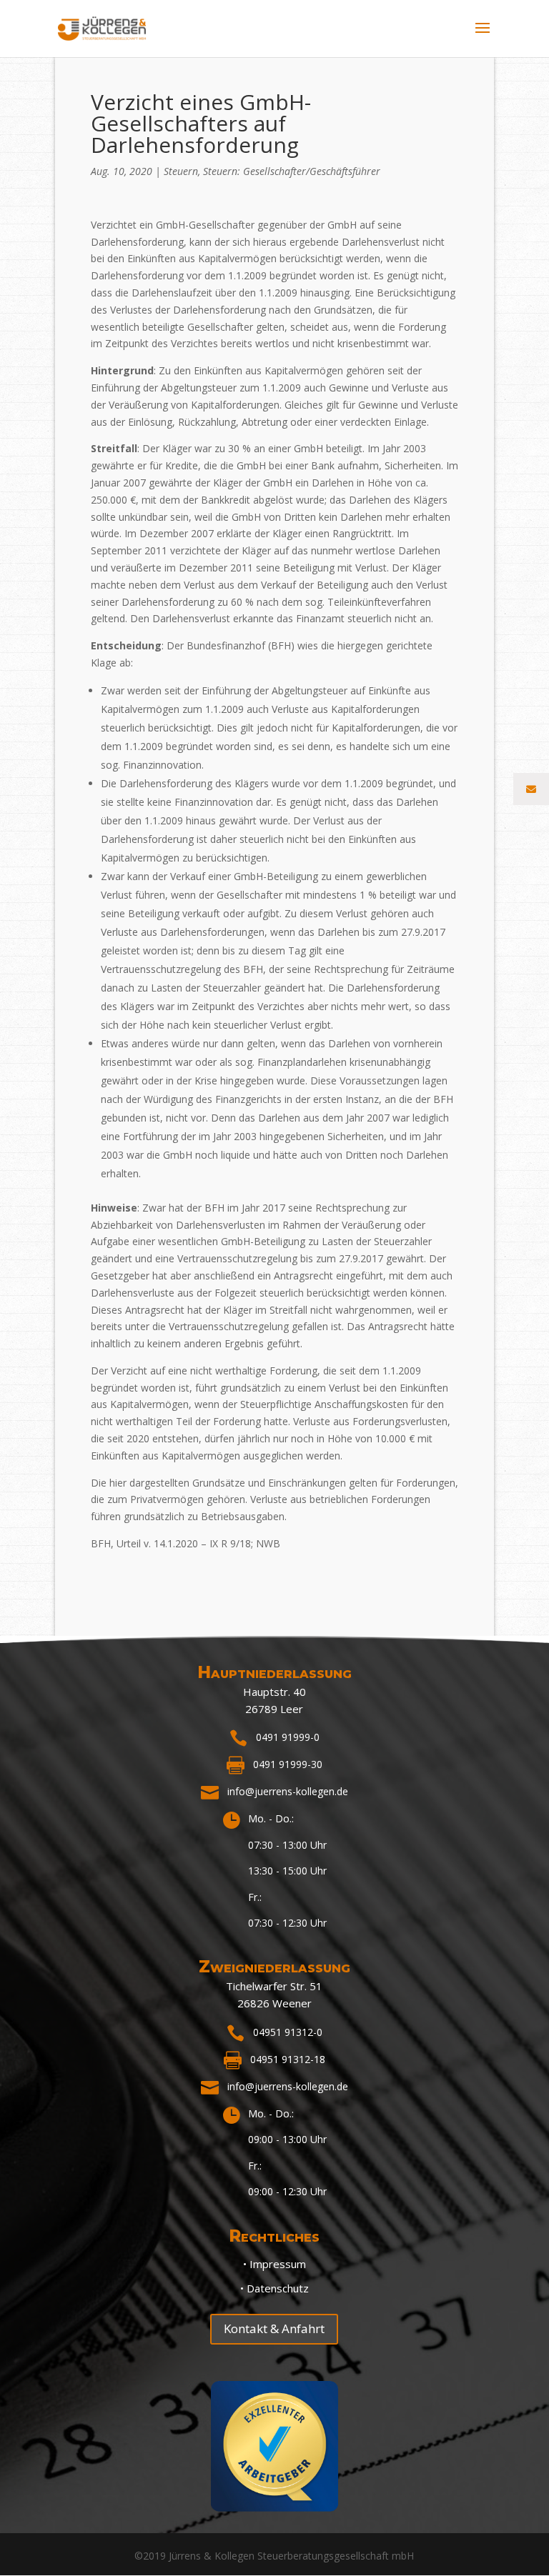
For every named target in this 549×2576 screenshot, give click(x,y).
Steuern (181, 171)
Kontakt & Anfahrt (274, 2328)
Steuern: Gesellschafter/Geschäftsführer (292, 171)
